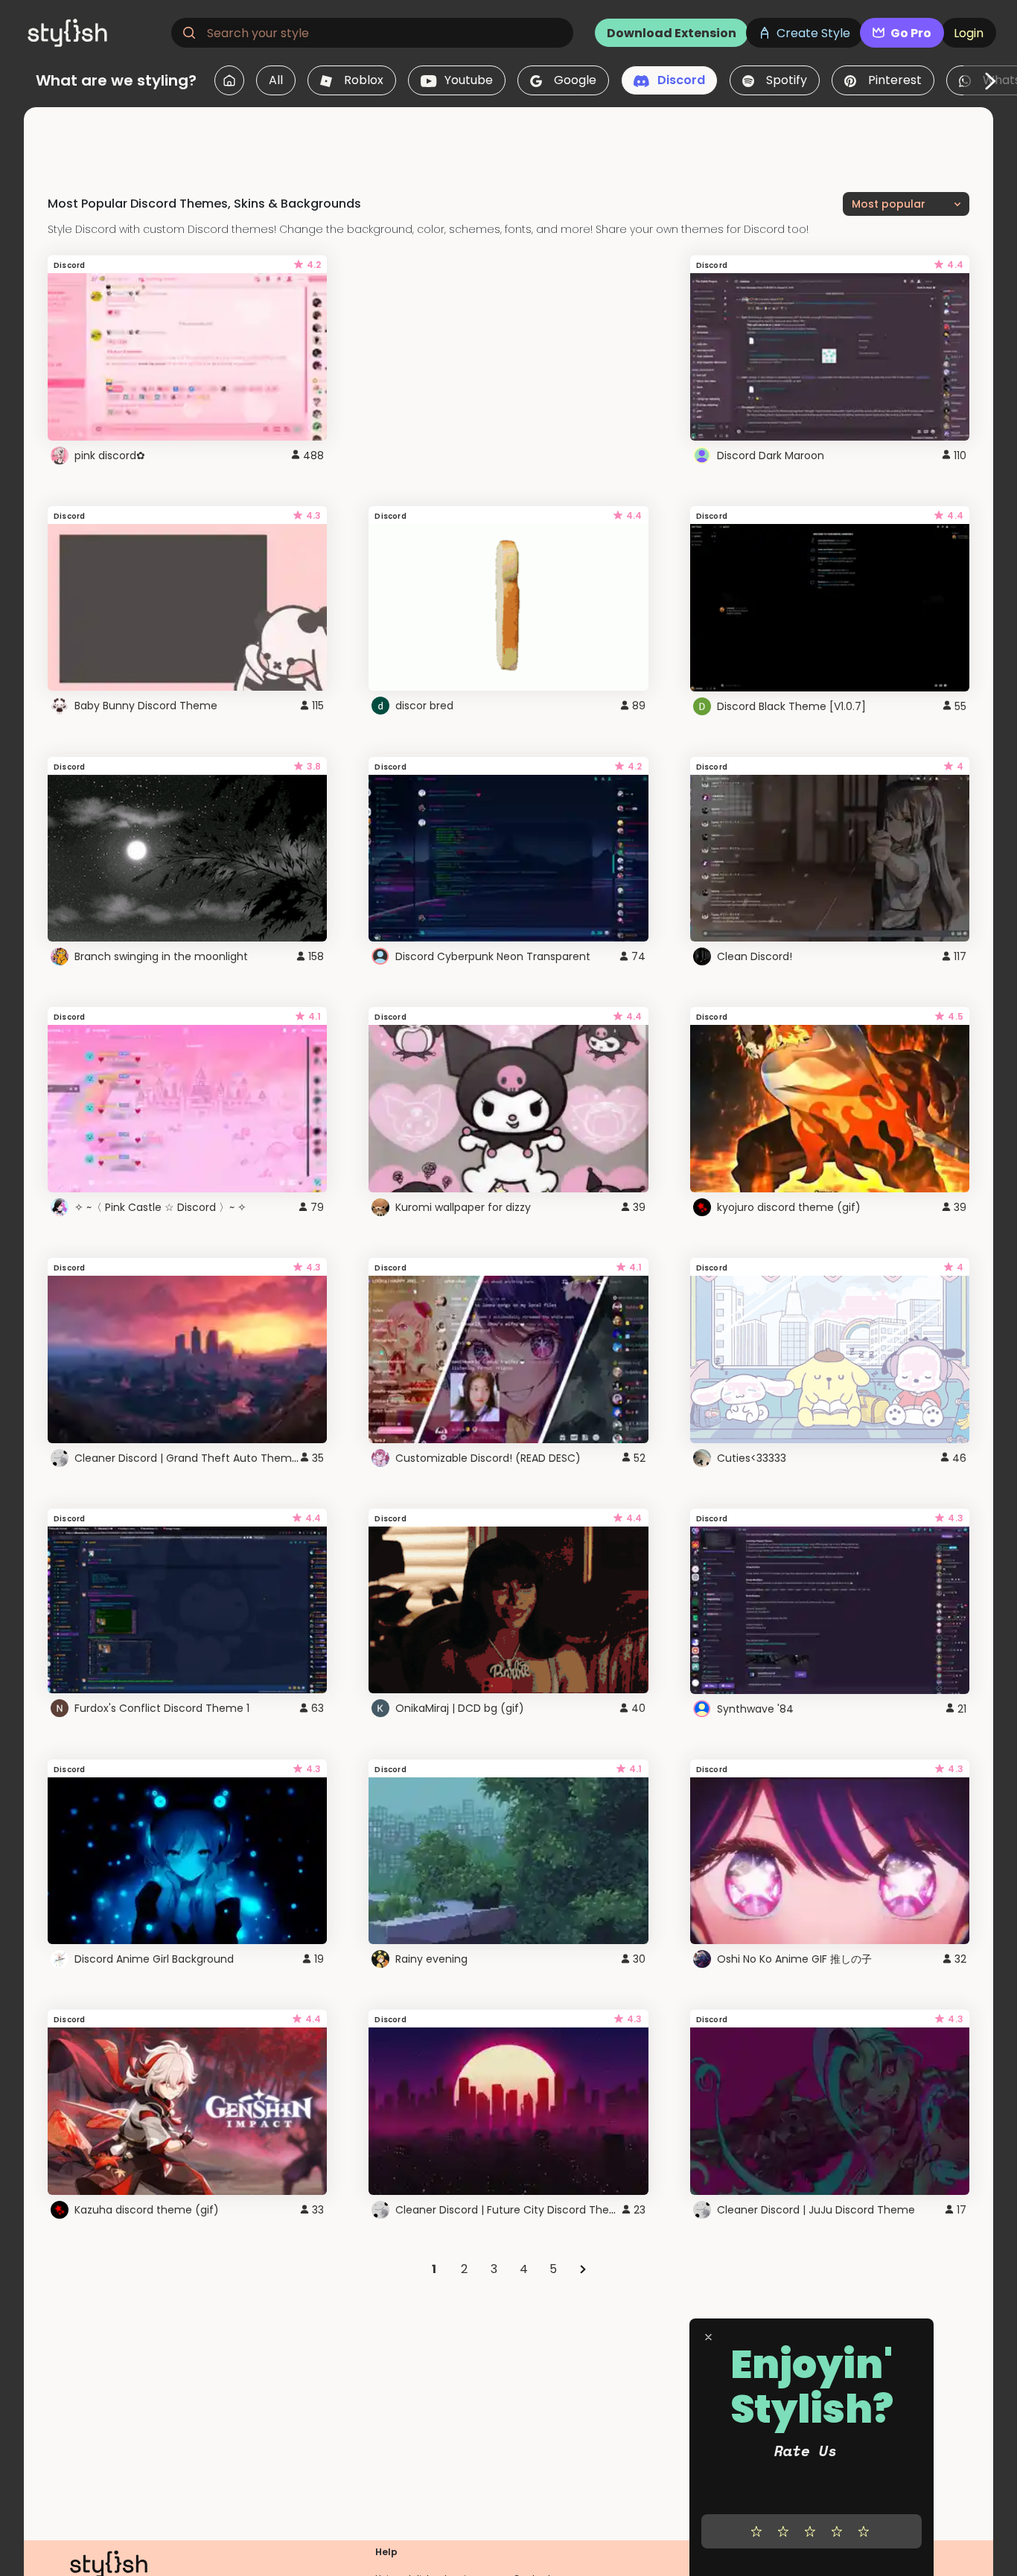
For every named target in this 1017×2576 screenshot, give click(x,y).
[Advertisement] (508, 141)
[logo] (94, 33)
